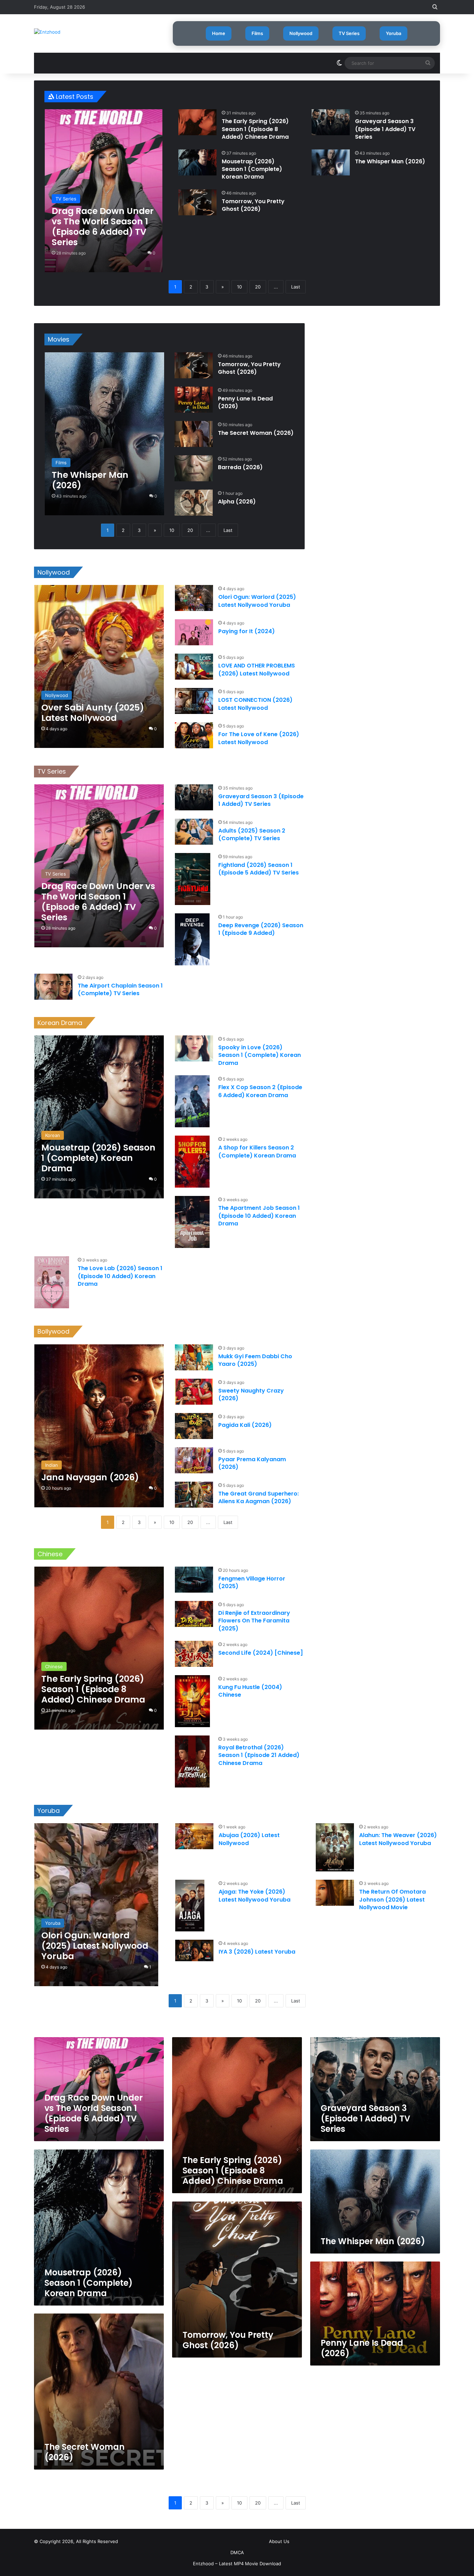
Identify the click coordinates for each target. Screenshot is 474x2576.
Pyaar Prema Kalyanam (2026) (252, 1463)
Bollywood (53, 1331)
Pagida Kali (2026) (245, 1425)
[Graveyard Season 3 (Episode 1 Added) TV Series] (331, 122)
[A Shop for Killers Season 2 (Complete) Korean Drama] (192, 1162)
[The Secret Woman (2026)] (194, 434)
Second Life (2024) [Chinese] (261, 1653)
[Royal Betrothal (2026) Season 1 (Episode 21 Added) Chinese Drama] (192, 1761)
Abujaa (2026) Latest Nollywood (249, 1839)
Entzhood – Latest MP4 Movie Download (237, 2564)
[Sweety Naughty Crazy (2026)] (194, 1392)
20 (258, 287)
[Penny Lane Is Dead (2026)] (194, 400)
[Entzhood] (47, 32)
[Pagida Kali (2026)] (194, 1426)
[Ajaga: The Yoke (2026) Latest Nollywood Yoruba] (190, 1906)
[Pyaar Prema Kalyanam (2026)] (194, 1460)
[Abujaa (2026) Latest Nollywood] (194, 1836)
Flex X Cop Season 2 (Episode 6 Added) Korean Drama (260, 1091)
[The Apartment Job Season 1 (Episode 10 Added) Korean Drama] (192, 1222)
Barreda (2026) (240, 467)
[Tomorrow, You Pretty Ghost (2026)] (197, 202)
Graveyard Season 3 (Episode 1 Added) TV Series (385, 129)
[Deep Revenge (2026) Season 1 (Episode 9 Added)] (192, 939)
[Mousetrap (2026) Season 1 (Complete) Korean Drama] (197, 162)
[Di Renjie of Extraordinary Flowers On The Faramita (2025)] (194, 1614)
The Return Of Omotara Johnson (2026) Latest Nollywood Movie (392, 1899)
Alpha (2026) (237, 502)
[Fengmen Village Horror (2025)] (194, 1580)
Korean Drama (60, 1023)
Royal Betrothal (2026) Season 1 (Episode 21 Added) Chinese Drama (259, 1755)
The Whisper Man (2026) (390, 161)
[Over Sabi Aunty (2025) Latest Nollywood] (99, 666)
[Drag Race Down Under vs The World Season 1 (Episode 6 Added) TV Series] (104, 191)
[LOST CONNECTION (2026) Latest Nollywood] (194, 701)
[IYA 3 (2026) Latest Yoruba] (194, 1950)
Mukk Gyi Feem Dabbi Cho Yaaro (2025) (255, 1360)
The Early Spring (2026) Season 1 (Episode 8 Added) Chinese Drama (255, 129)
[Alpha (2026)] (194, 503)
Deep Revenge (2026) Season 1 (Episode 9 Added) (261, 929)
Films (257, 33)
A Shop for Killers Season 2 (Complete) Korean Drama (257, 1151)
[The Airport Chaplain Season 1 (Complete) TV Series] (53, 987)
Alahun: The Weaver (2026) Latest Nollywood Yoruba (398, 1839)
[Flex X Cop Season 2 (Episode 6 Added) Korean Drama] (192, 1101)
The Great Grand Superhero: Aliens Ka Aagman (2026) (259, 1497)
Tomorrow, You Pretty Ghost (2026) (253, 205)
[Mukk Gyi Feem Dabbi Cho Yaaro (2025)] (194, 1357)
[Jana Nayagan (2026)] (99, 1426)
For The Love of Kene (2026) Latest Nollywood (259, 738)
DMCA (237, 2552)
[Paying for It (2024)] (194, 632)
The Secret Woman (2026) (256, 433)
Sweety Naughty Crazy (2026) (251, 1394)
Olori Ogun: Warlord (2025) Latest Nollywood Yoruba (257, 601)
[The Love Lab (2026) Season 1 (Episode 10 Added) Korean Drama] (52, 1282)
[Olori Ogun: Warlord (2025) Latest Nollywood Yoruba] (194, 598)
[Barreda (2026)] (194, 468)
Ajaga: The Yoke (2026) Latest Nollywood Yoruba (255, 1896)
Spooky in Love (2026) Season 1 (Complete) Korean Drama (260, 1055)
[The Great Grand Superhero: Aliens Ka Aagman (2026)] (194, 1495)
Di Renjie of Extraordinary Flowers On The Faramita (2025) (254, 1621)
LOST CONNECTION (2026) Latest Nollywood (255, 704)
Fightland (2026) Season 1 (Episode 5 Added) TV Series (259, 869)
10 (239, 287)
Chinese (50, 1554)
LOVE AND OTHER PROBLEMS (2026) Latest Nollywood (257, 669)
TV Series (349, 33)
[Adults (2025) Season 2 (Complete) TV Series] (194, 832)
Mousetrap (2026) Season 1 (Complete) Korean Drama (252, 169)
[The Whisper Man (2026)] (331, 162)
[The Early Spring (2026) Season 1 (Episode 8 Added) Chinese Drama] (197, 122)
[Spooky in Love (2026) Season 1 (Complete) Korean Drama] (194, 1048)
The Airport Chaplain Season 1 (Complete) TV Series (120, 989)
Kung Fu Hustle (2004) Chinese (250, 1691)
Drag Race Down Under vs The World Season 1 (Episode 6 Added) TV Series (94, 2113)
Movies (59, 339)
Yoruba (393, 33)
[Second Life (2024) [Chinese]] (194, 1654)
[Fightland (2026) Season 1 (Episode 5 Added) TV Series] (193, 879)
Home (219, 33)
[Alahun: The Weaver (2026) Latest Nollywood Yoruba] (335, 1847)
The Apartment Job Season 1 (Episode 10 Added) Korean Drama (259, 1216)
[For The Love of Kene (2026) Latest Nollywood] (194, 735)
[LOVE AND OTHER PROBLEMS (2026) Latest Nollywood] (194, 667)
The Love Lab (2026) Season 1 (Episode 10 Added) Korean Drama (120, 1276)
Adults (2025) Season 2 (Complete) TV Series (252, 834)
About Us (279, 2541)
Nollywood (301, 33)
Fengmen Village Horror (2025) (252, 1582)
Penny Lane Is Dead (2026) (245, 402)
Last (296, 287)
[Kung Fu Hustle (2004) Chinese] (192, 1701)
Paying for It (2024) (247, 631)
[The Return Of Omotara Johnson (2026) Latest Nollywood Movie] (335, 1893)
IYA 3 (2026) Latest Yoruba (257, 1952)
